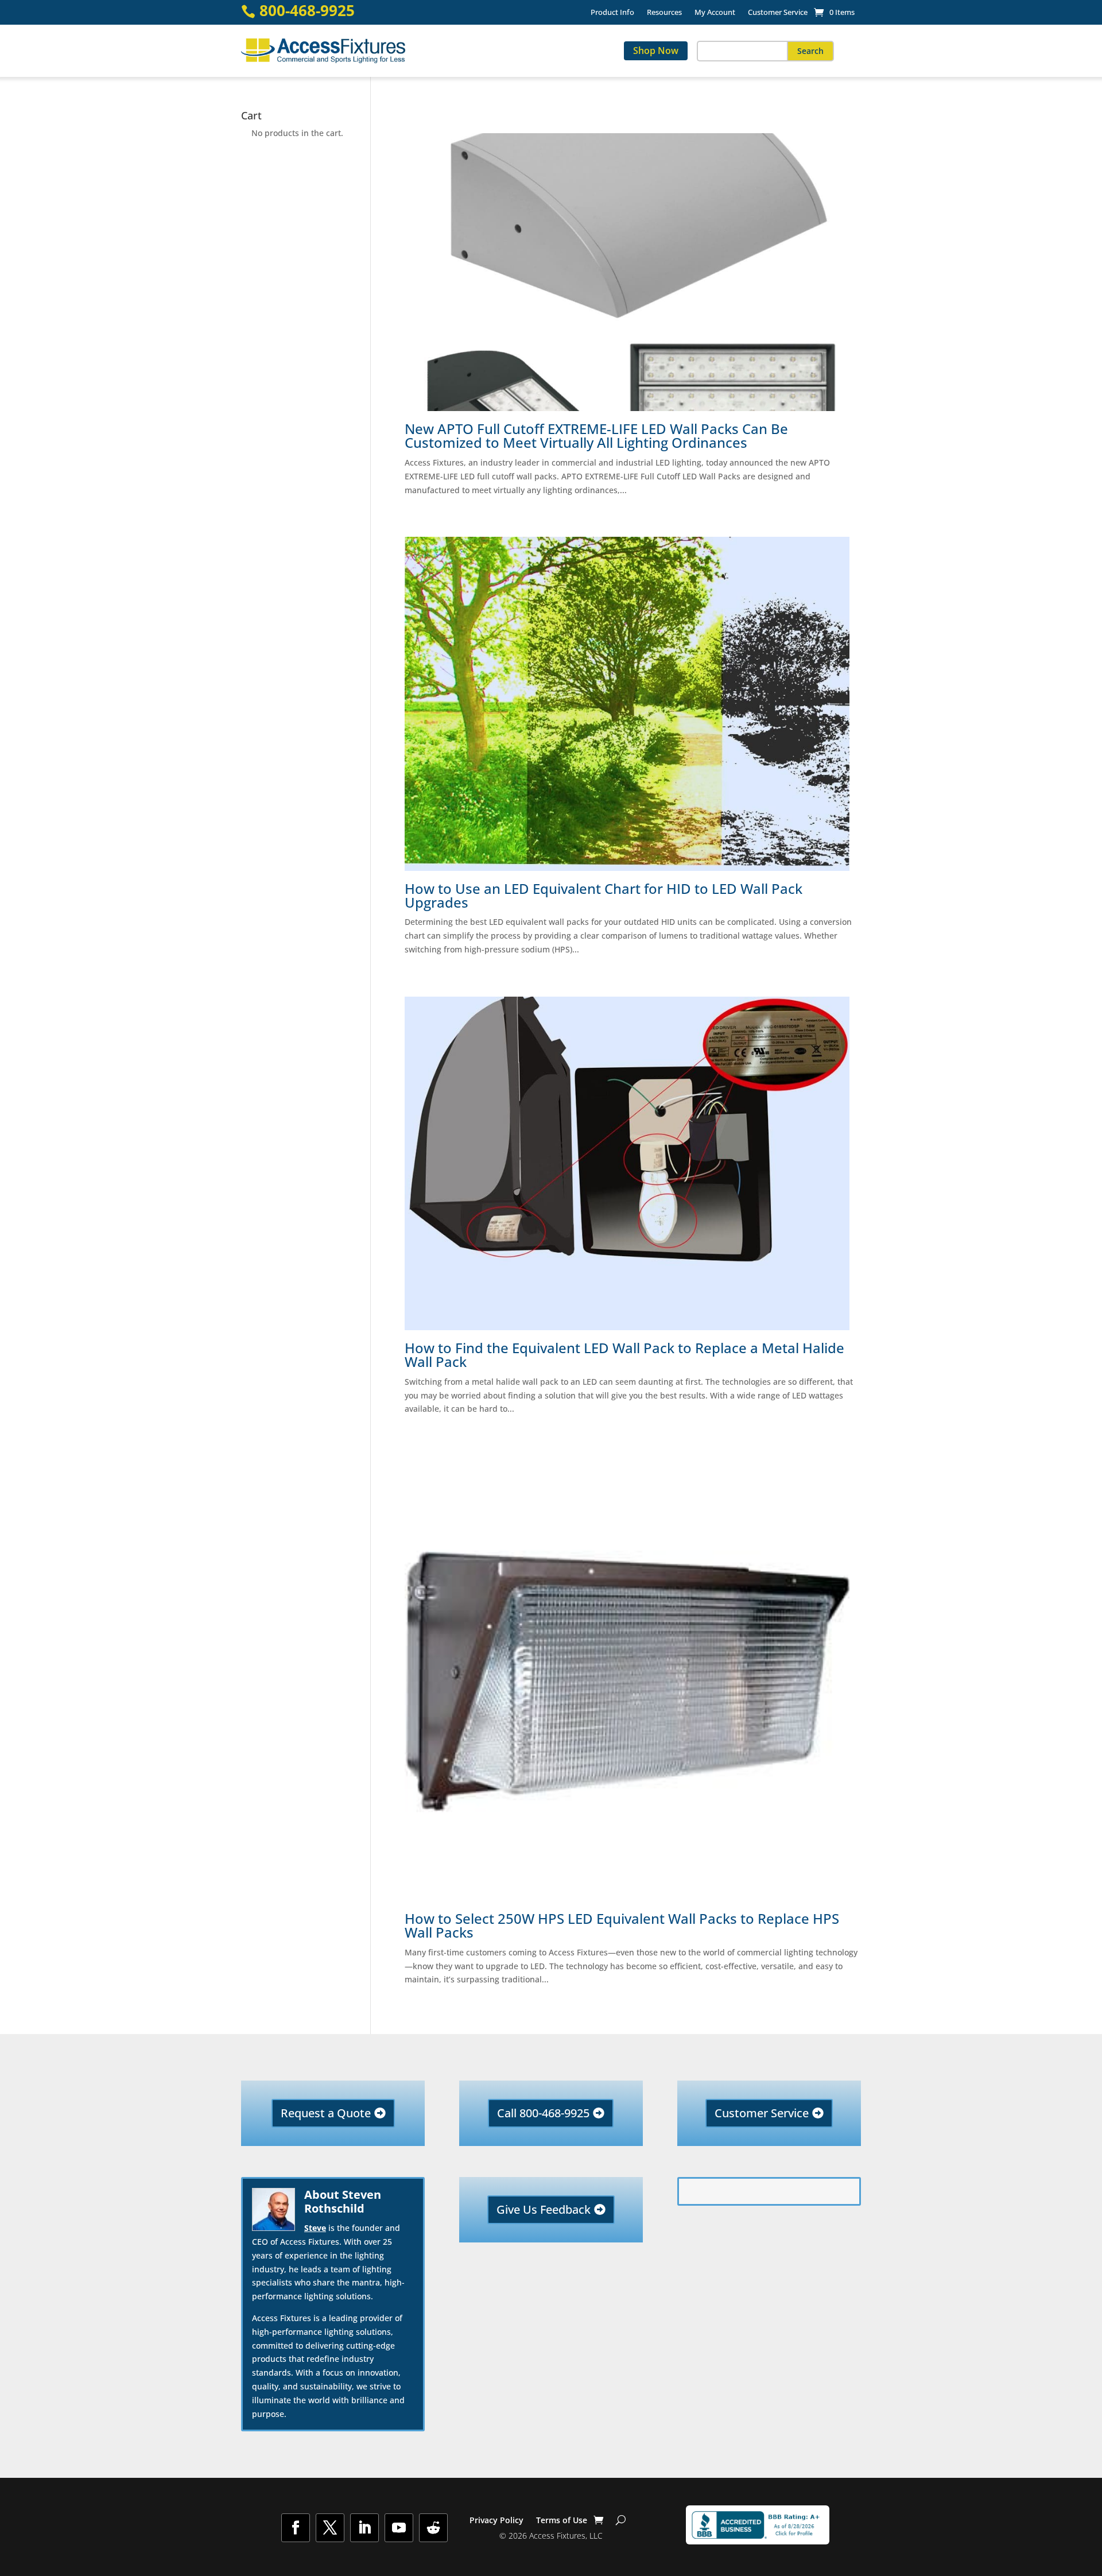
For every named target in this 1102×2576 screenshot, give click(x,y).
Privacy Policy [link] (496, 2521)
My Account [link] (715, 13)
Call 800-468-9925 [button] (543, 2113)
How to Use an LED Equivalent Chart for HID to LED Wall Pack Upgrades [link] (604, 896)
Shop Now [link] (656, 51)
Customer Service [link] (778, 13)
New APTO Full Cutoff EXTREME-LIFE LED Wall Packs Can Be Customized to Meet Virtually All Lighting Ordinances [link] (596, 436)
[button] (810, 51)
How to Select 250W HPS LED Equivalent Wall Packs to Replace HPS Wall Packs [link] (622, 1926)
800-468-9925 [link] (307, 11)
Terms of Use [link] (562, 2521)
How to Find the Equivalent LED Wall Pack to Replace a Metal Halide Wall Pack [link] (624, 1355)
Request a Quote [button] (326, 2113)
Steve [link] (315, 2228)
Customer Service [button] (762, 2113)
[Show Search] (621, 2520)
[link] (834, 12)
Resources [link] (664, 13)
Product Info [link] (612, 13)
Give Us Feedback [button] (544, 2209)
